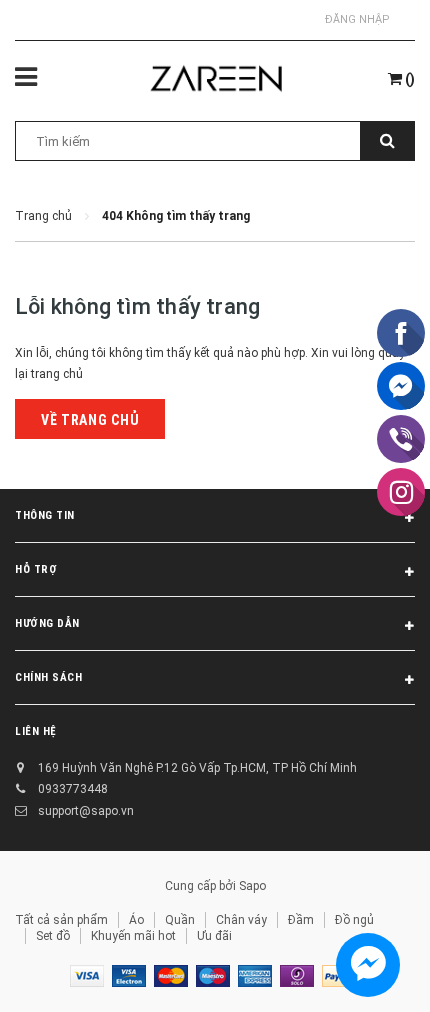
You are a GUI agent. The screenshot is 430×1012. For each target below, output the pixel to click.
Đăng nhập (357, 19)
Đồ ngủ (354, 920)
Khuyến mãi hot (133, 936)
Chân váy (241, 920)
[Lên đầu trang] (363, 972)
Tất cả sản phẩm (61, 920)
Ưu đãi (214, 936)
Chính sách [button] (49, 677)
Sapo (252, 886)
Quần (180, 920)
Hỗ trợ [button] (36, 569)
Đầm (301, 920)
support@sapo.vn (86, 811)
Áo (136, 920)
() (408, 79)
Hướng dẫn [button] (47, 623)
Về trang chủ (90, 420)
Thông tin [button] (45, 515)
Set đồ (53, 936)
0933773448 (73, 789)
